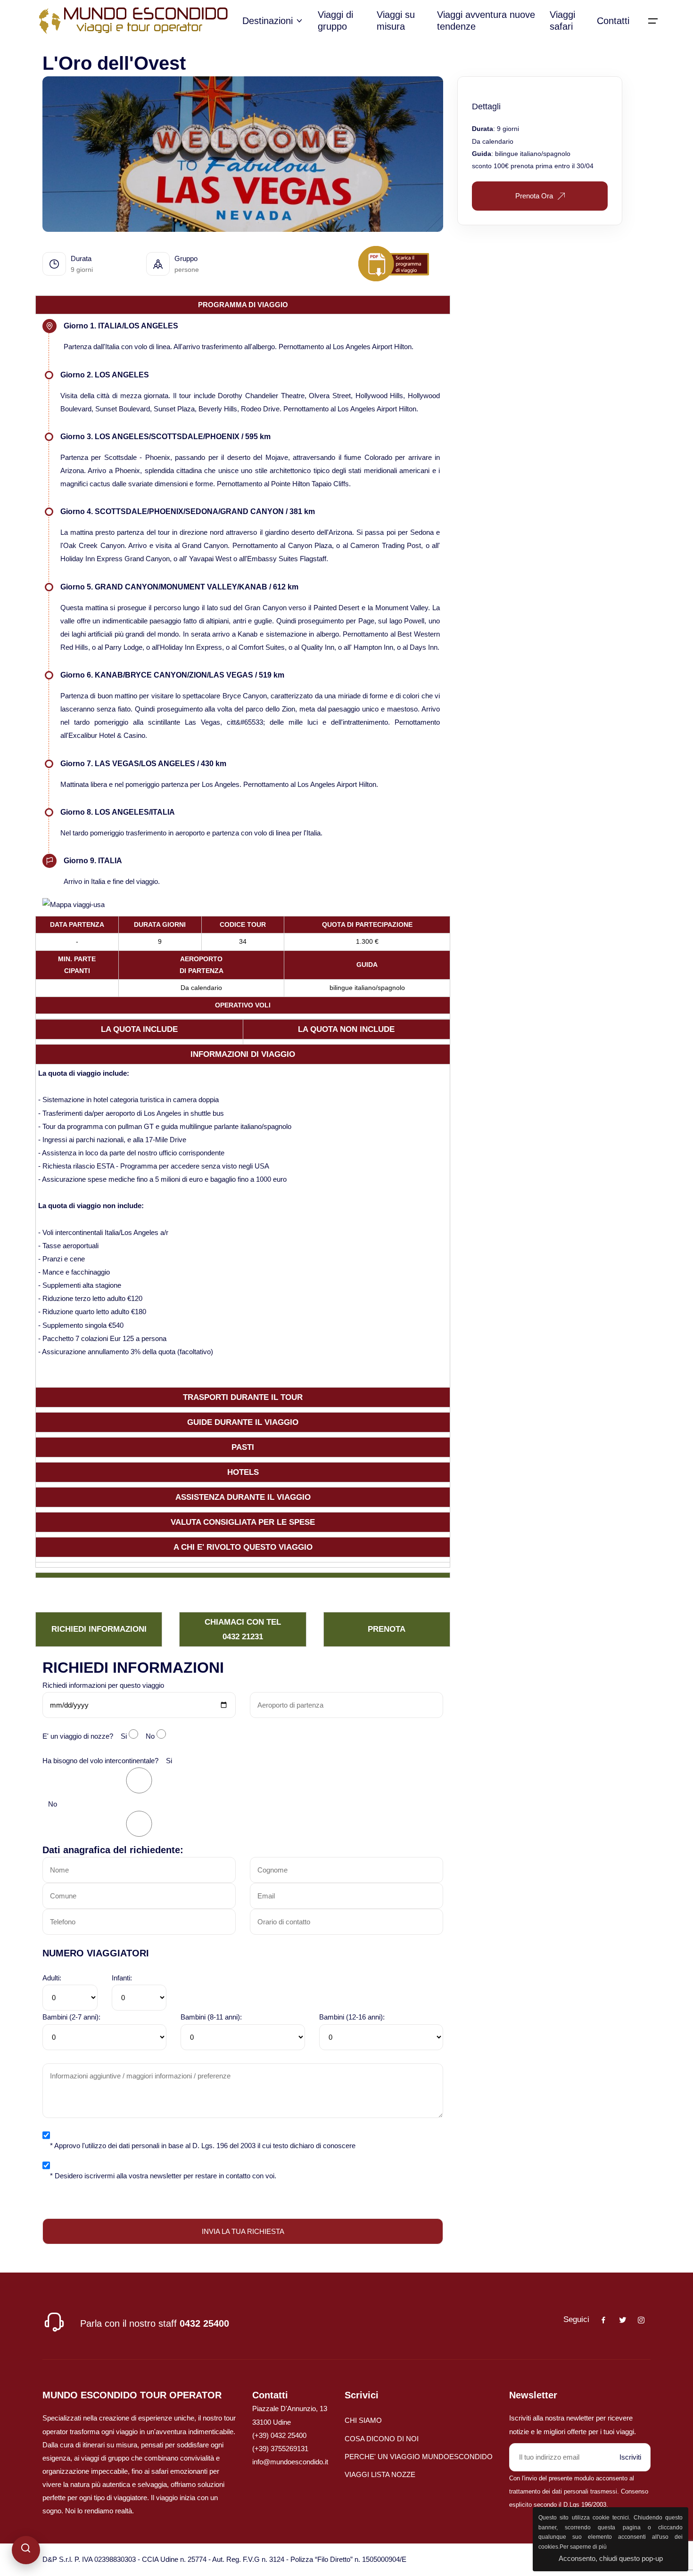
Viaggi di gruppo (335, 20)
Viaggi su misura (396, 20)
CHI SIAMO (363, 2420)
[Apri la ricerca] (26, 2550)
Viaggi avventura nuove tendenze (486, 20)
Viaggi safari (562, 20)
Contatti (613, 21)
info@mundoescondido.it (290, 2462)
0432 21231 (243, 1636)
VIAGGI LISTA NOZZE (380, 2474)
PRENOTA (387, 1629)
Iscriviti (630, 2457)
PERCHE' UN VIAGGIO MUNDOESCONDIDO (419, 2457)
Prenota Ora (534, 196)
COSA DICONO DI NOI (382, 2439)
